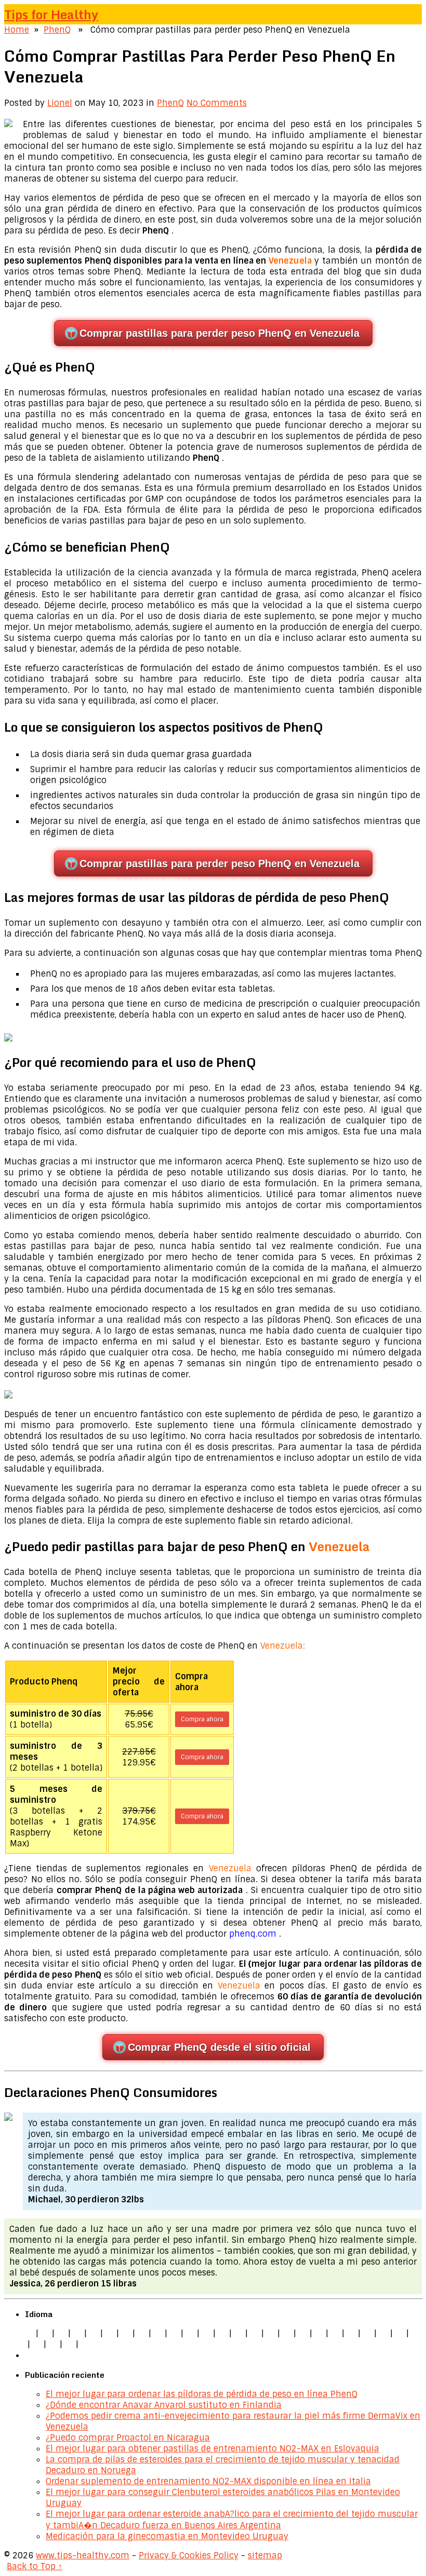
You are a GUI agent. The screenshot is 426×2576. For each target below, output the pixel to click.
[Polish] (142, 2333)
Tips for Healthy (51, 14)
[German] (45, 2333)
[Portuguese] (351, 2333)
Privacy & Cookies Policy (189, 2556)
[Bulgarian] (238, 2333)
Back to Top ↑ (35, 2566)
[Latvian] (303, 2333)
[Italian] (94, 2333)
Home (17, 30)
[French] (287, 2333)
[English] (29, 2333)
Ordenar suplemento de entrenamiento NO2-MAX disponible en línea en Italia (208, 2481)
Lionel (60, 103)
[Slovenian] (383, 2333)
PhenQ (57, 30)
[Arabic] (53, 2344)
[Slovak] (174, 2333)
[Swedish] (400, 2333)
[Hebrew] (222, 2333)
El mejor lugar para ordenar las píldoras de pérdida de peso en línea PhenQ (202, 2394)
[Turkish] (206, 2333)
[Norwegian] (335, 2333)
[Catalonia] (69, 2344)
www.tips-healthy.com (83, 2556)
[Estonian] (271, 2333)
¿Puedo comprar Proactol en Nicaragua (128, 2438)
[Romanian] (158, 2333)
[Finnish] (190, 2333)
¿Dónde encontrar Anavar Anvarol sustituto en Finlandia (164, 2405)
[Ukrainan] (37, 2344)
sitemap (265, 2556)
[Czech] (61, 2333)
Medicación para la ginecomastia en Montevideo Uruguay (167, 2536)
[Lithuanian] (110, 2333)
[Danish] (255, 2333)
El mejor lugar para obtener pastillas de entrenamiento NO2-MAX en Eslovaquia (212, 2449)
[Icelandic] (85, 2344)
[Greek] (416, 2333)
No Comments (217, 103)
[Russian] (367, 2333)
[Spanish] (77, 2333)
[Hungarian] (319, 2333)
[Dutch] (126, 2333)
